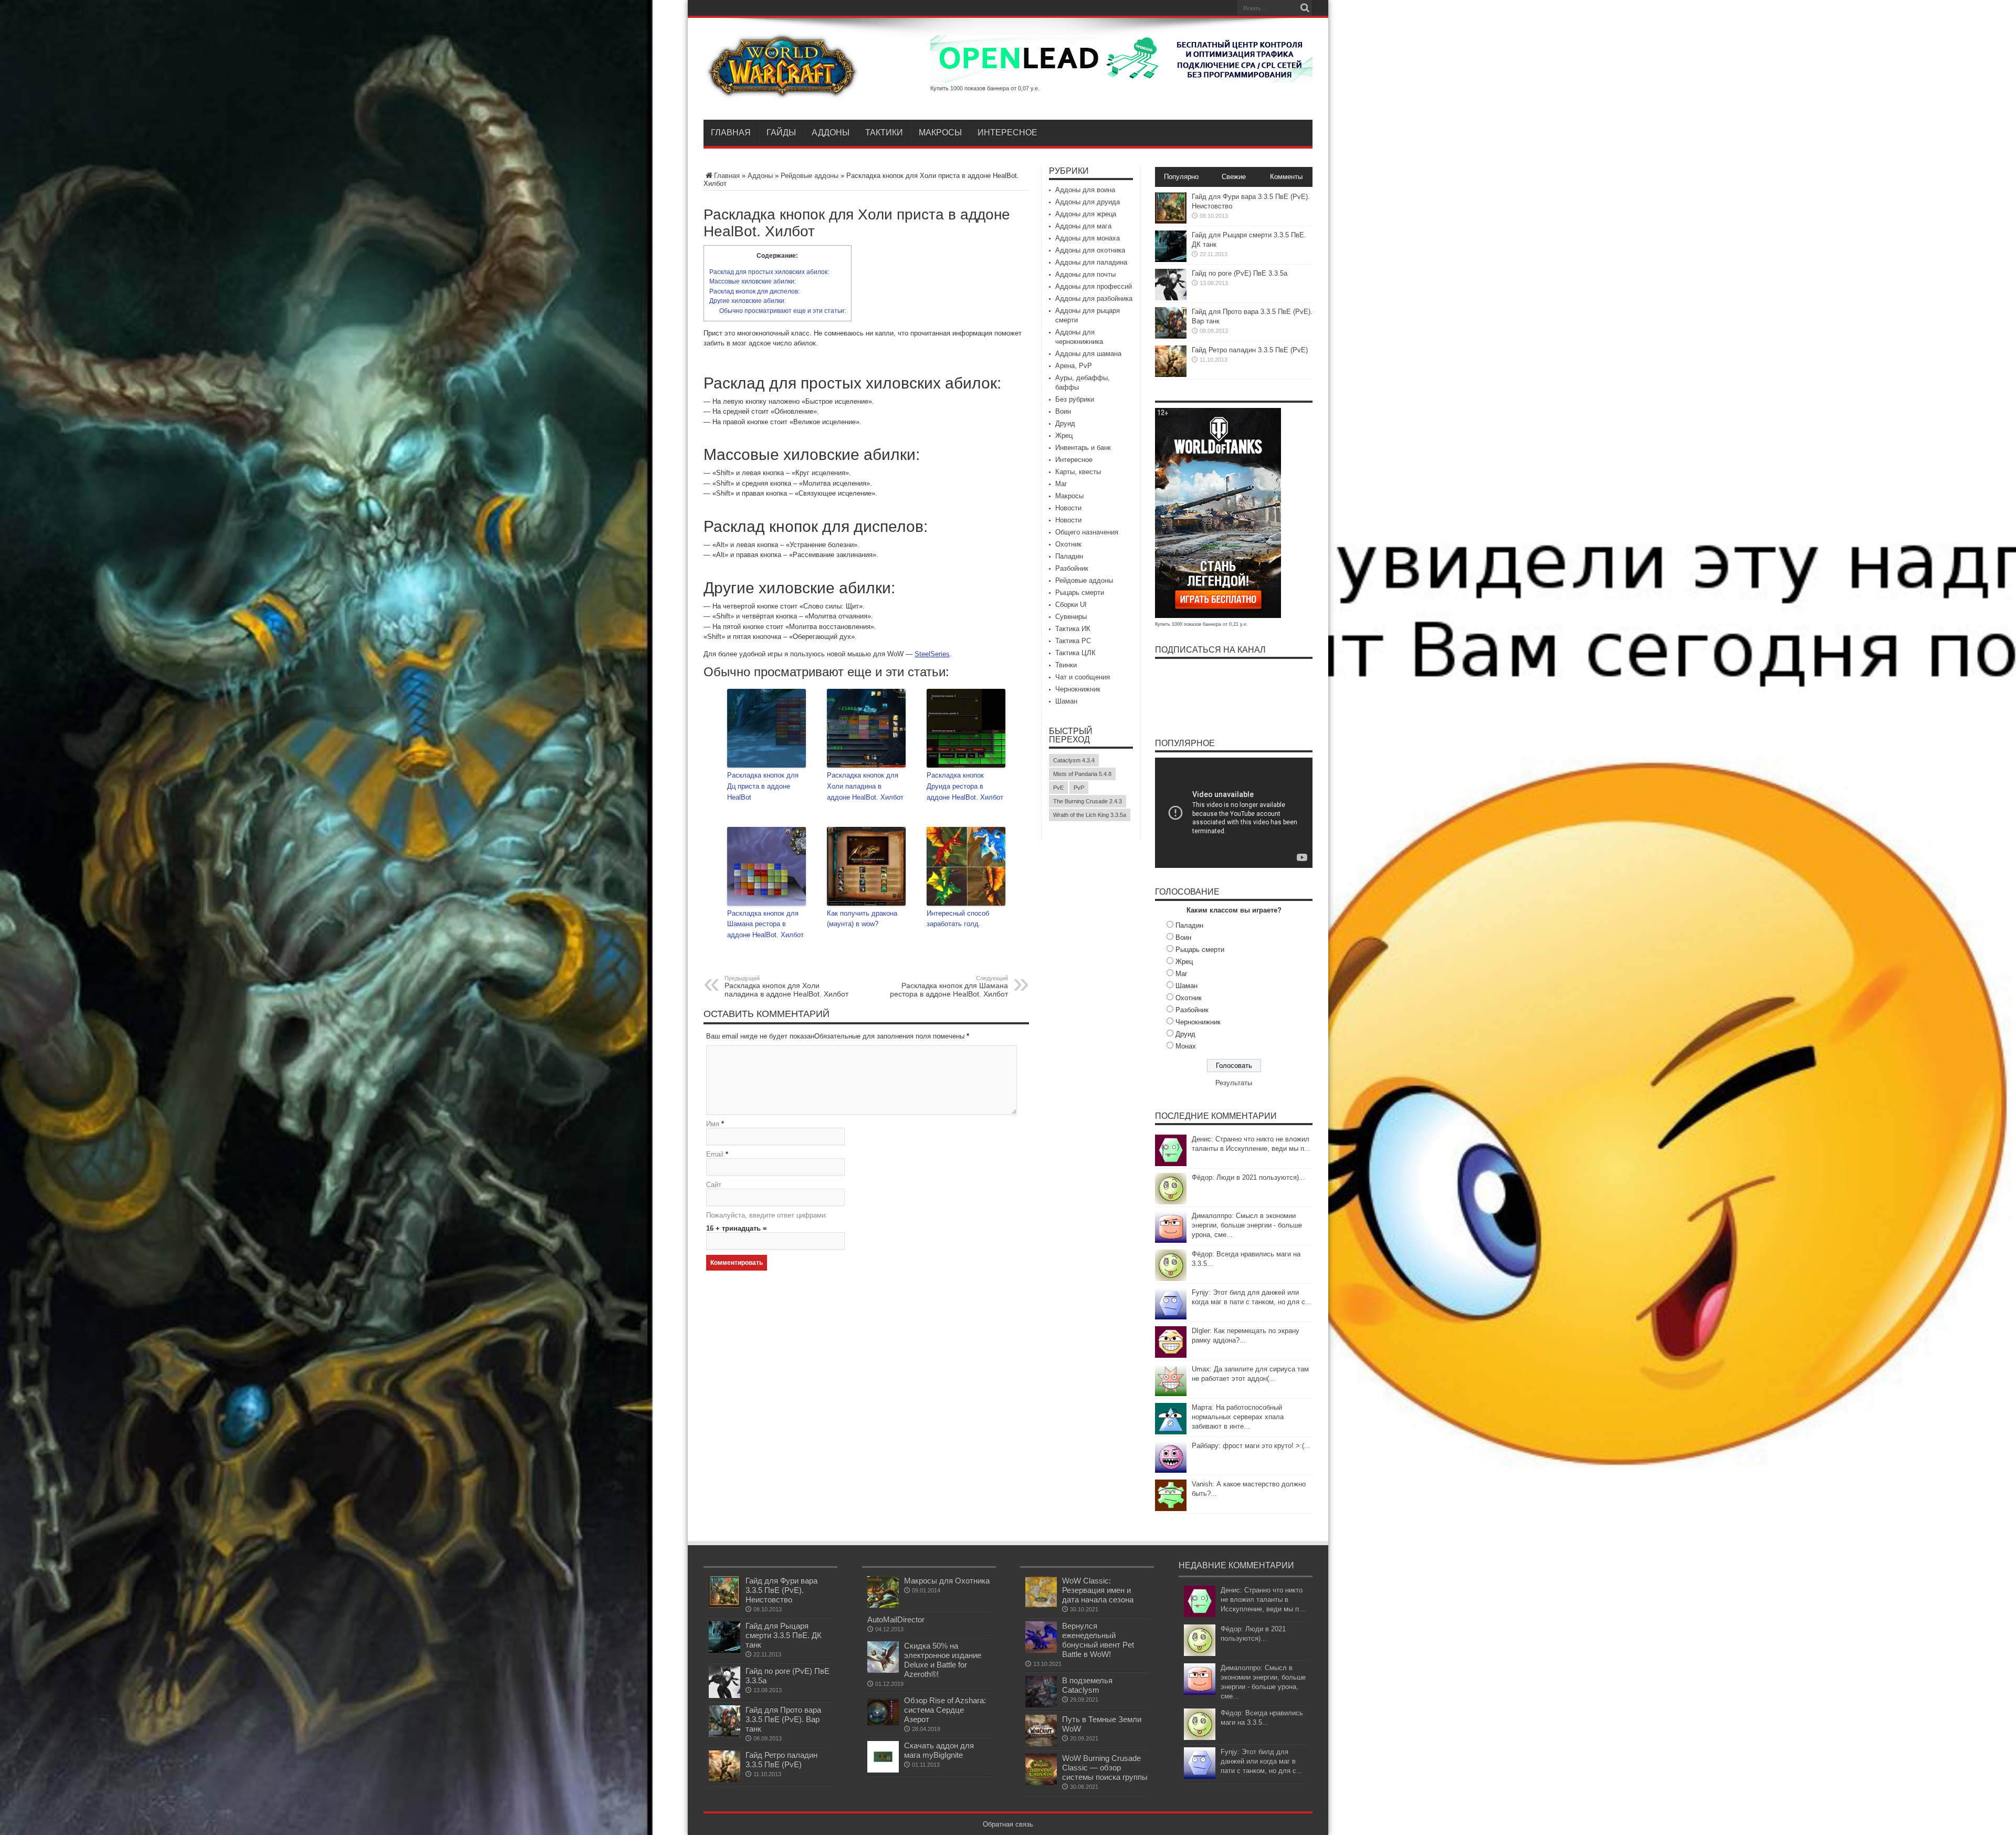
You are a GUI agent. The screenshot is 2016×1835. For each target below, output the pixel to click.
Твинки (1066, 665)
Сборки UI (1071, 605)
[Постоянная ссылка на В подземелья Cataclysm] (1041, 1705)
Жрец (1064, 436)
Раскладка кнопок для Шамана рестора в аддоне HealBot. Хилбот (765, 924)
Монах (1186, 1046)
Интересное (1007, 133)
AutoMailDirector (896, 1619)
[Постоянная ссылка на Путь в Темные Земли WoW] (1041, 1744)
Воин (1063, 411)
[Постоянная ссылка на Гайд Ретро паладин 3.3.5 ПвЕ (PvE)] (1171, 375)
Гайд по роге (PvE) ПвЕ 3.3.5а (1240, 273)
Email (715, 1154)
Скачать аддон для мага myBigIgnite (939, 1750)
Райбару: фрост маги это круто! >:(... (1251, 1446)
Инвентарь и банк (1083, 448)
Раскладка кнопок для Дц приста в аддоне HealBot (763, 786)
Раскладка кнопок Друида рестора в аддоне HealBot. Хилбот (965, 786)
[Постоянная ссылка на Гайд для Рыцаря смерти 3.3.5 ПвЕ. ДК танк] (1171, 260)
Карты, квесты (1078, 472)
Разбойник (1072, 568)
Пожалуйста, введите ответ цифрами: (767, 1215)
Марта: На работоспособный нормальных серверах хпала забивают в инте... (1238, 1417)
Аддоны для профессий (1094, 286)
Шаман (1066, 701)
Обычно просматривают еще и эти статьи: (783, 311)
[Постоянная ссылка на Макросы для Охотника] (883, 1605)
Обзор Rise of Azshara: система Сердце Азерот (945, 1710)
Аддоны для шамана (1088, 354)
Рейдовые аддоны (810, 176)
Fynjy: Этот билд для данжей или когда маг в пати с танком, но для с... (1262, 1761)
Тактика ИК (1073, 629)
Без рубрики (1075, 399)
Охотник (1068, 544)
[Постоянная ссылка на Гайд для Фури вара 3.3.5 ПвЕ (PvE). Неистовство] (1171, 221)
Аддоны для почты (1085, 274)
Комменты (1286, 177)
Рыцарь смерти (1080, 593)
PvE (1058, 788)
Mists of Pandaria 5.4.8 (1082, 774)
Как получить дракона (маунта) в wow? (862, 919)
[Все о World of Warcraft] (782, 93)
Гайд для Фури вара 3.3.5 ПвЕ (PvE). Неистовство (781, 1590)
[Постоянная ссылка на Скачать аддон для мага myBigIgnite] (883, 1770)
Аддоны (831, 133)
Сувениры (1071, 617)
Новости (1068, 508)
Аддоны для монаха (1088, 238)
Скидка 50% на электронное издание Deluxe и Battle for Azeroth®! (943, 1660)
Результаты (1234, 1083)
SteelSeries (932, 654)
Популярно (1181, 177)
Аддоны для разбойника (1094, 298)
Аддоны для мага (1083, 226)
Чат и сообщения (1083, 677)
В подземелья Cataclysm (1087, 1685)
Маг (1061, 484)
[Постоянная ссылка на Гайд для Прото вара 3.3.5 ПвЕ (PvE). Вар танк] (1171, 336)
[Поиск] (1305, 8)
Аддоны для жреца (1086, 214)
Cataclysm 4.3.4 (1074, 760)
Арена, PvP (1074, 366)
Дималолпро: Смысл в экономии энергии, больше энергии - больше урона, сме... (1247, 1225)
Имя (713, 1124)
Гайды (781, 133)
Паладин (1069, 556)
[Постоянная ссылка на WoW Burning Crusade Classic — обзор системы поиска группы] (1041, 1783)
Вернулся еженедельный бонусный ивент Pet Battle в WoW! (1098, 1640)
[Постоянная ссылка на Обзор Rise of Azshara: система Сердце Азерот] (883, 1725)
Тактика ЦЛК (1075, 653)
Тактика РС (1073, 641)
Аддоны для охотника (1090, 250)
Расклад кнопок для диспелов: (754, 291)
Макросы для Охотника (947, 1581)
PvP (1079, 788)
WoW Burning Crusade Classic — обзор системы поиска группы (1105, 1768)
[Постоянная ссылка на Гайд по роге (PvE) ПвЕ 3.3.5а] (1171, 298)
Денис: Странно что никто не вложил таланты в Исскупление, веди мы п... (1263, 1600)
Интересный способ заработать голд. (958, 919)
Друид (1065, 423)
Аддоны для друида (1088, 202)
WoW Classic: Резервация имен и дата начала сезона (1098, 1590)
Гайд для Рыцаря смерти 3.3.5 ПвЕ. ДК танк (784, 1635)
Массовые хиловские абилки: (753, 281)
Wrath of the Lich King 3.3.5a (1090, 815)
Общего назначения (1087, 532)
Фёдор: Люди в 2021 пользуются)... (1248, 1177)
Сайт (714, 1185)
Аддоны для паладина (1091, 262)
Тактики (884, 133)
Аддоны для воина (1085, 190)
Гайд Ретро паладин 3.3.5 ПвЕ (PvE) (1250, 350)
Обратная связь (1008, 1824)
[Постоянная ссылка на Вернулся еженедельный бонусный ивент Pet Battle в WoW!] (1041, 1650)
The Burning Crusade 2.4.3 (1088, 801)
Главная (731, 133)
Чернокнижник (1078, 689)
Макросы (940, 133)
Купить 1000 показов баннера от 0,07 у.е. (985, 88)
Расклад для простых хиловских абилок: (769, 272)
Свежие (1234, 177)
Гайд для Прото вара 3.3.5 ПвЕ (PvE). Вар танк (783, 1719)
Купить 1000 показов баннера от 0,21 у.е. (1201, 624)
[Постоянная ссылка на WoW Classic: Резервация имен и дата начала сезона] (1041, 1605)
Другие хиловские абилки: (748, 301)
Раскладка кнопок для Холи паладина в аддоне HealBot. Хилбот (865, 786)
